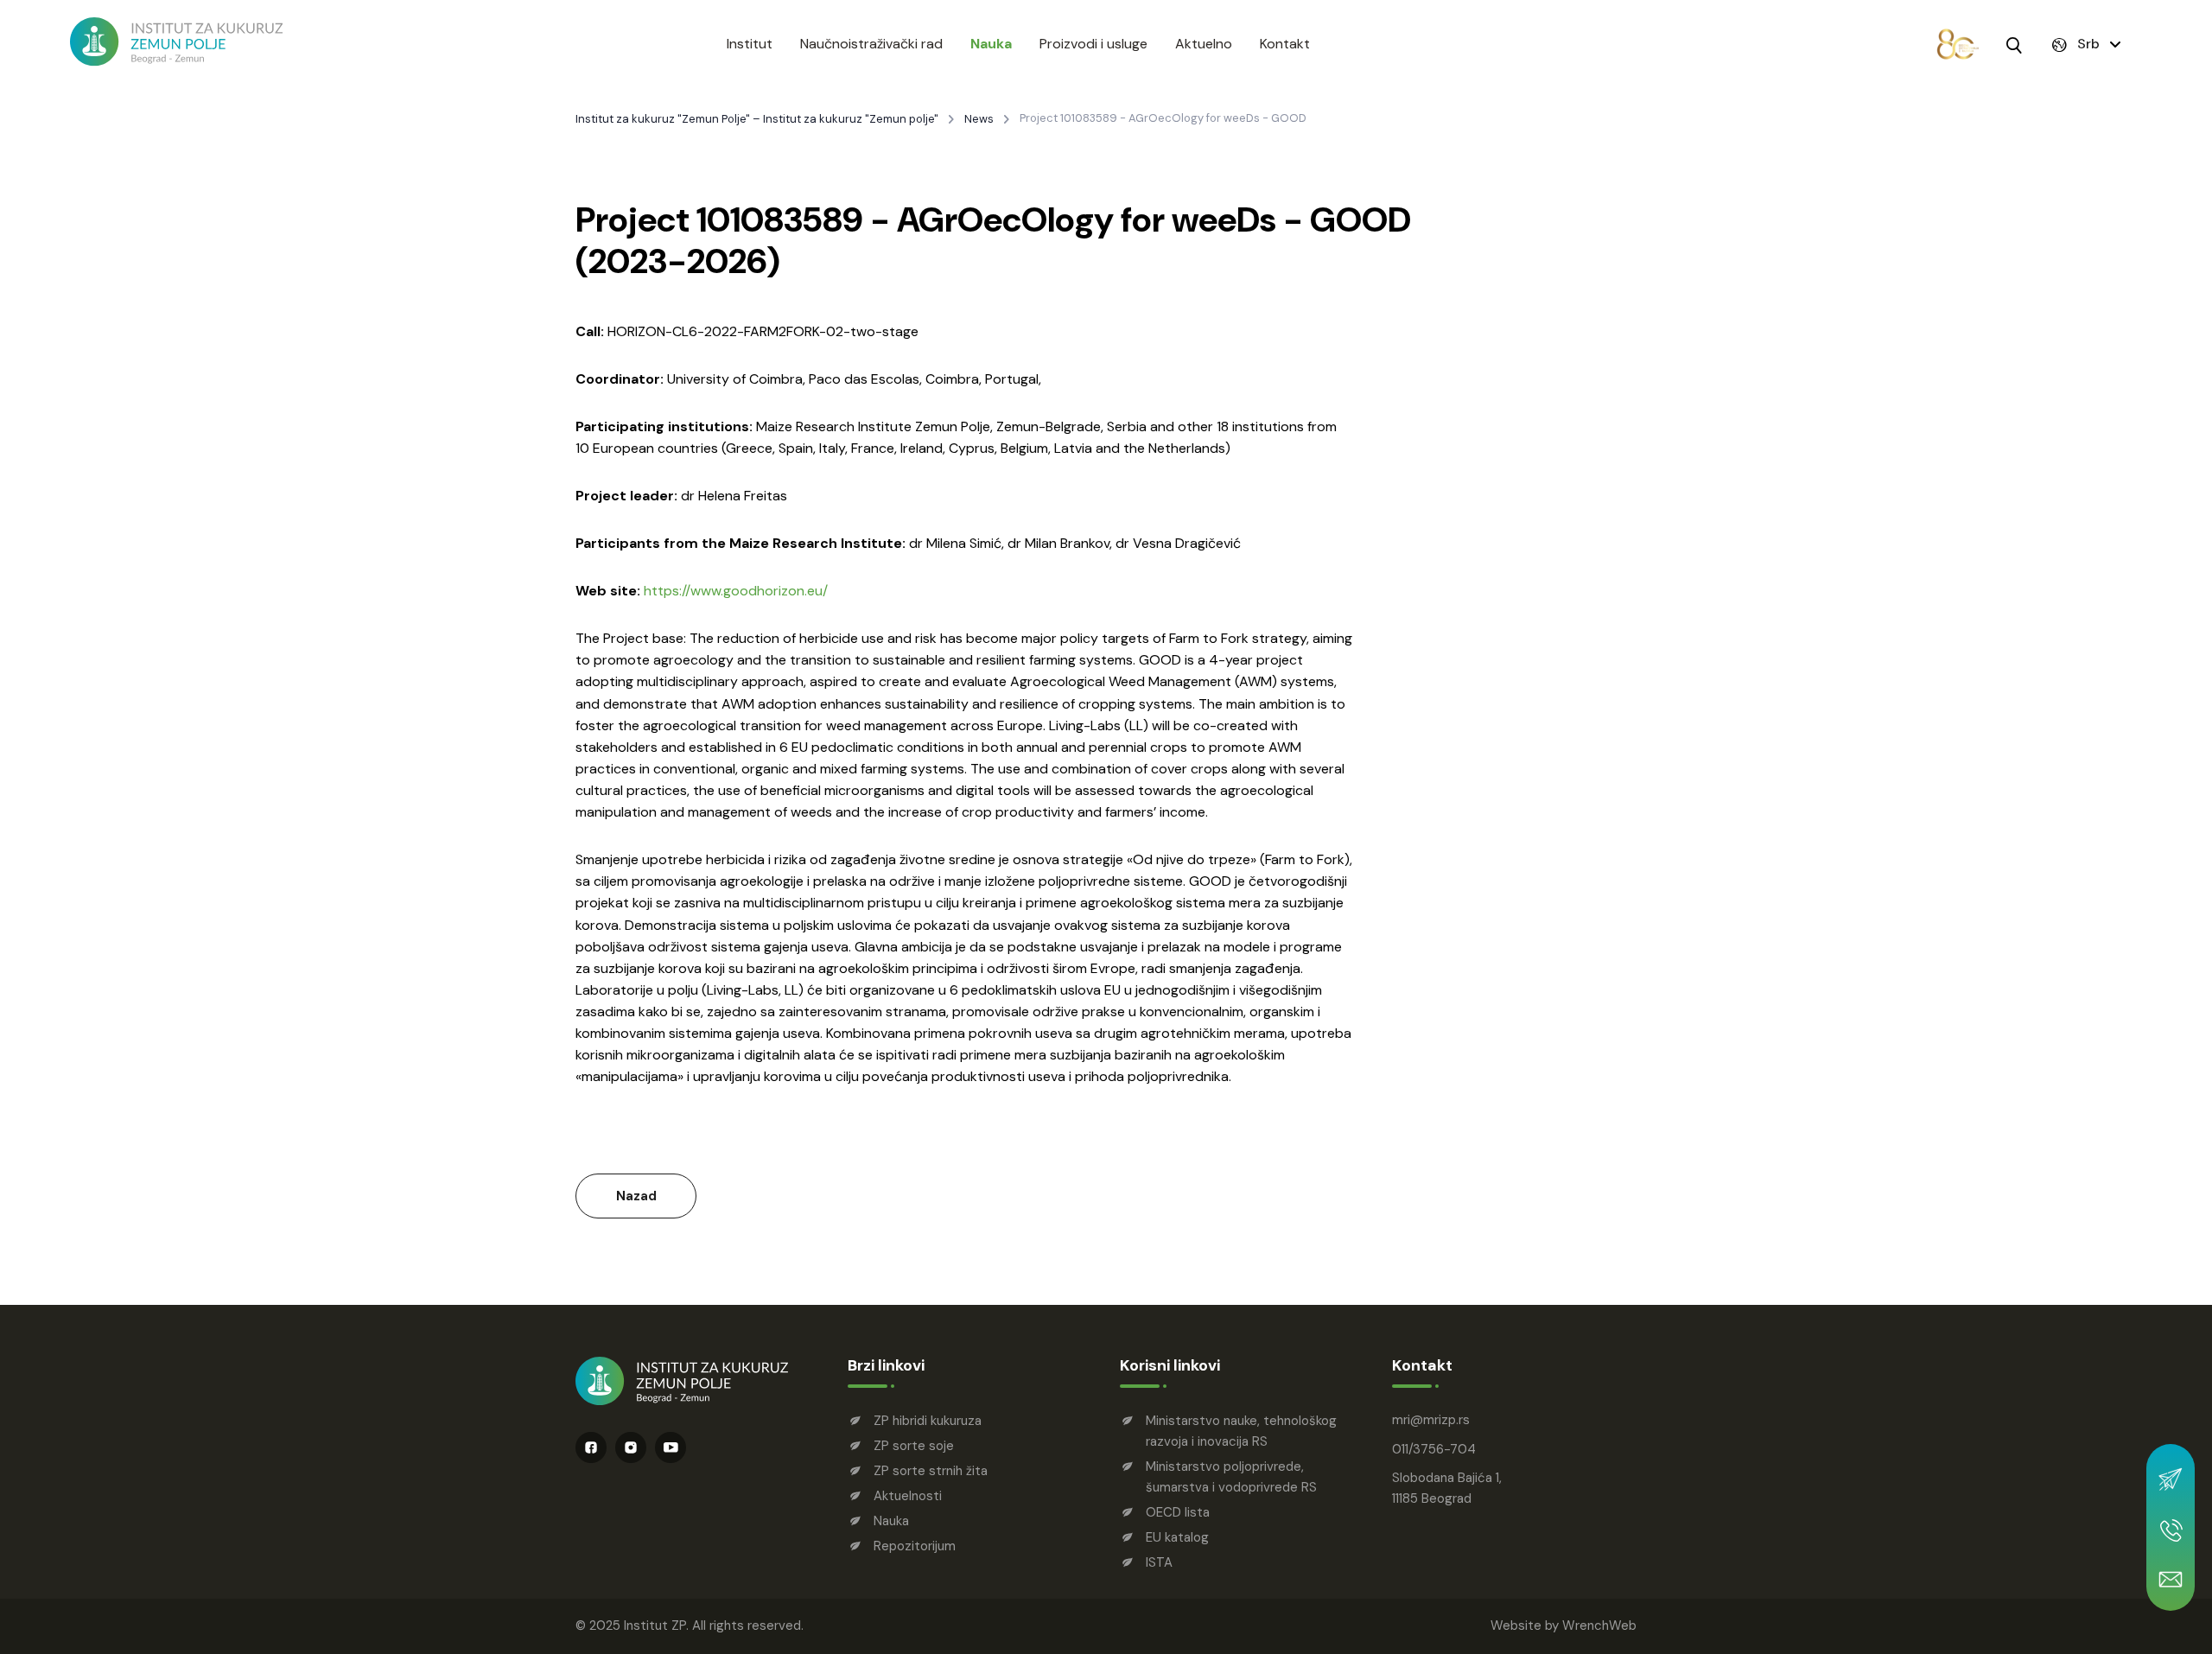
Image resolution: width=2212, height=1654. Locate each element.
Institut (750, 44)
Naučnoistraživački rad (871, 44)
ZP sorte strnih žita (931, 1471)
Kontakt (1285, 44)
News (979, 119)
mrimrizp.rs (1431, 1420)
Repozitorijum (915, 1546)
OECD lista (1178, 1512)
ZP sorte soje (914, 1446)
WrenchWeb (1599, 1625)
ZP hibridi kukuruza (928, 1421)
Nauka (991, 44)
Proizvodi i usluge (1093, 44)
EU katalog (1177, 1537)
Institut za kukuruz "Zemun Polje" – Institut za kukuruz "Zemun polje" (757, 119)
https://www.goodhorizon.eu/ (736, 591)
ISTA (1159, 1562)
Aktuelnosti (908, 1496)
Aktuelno (1204, 44)
